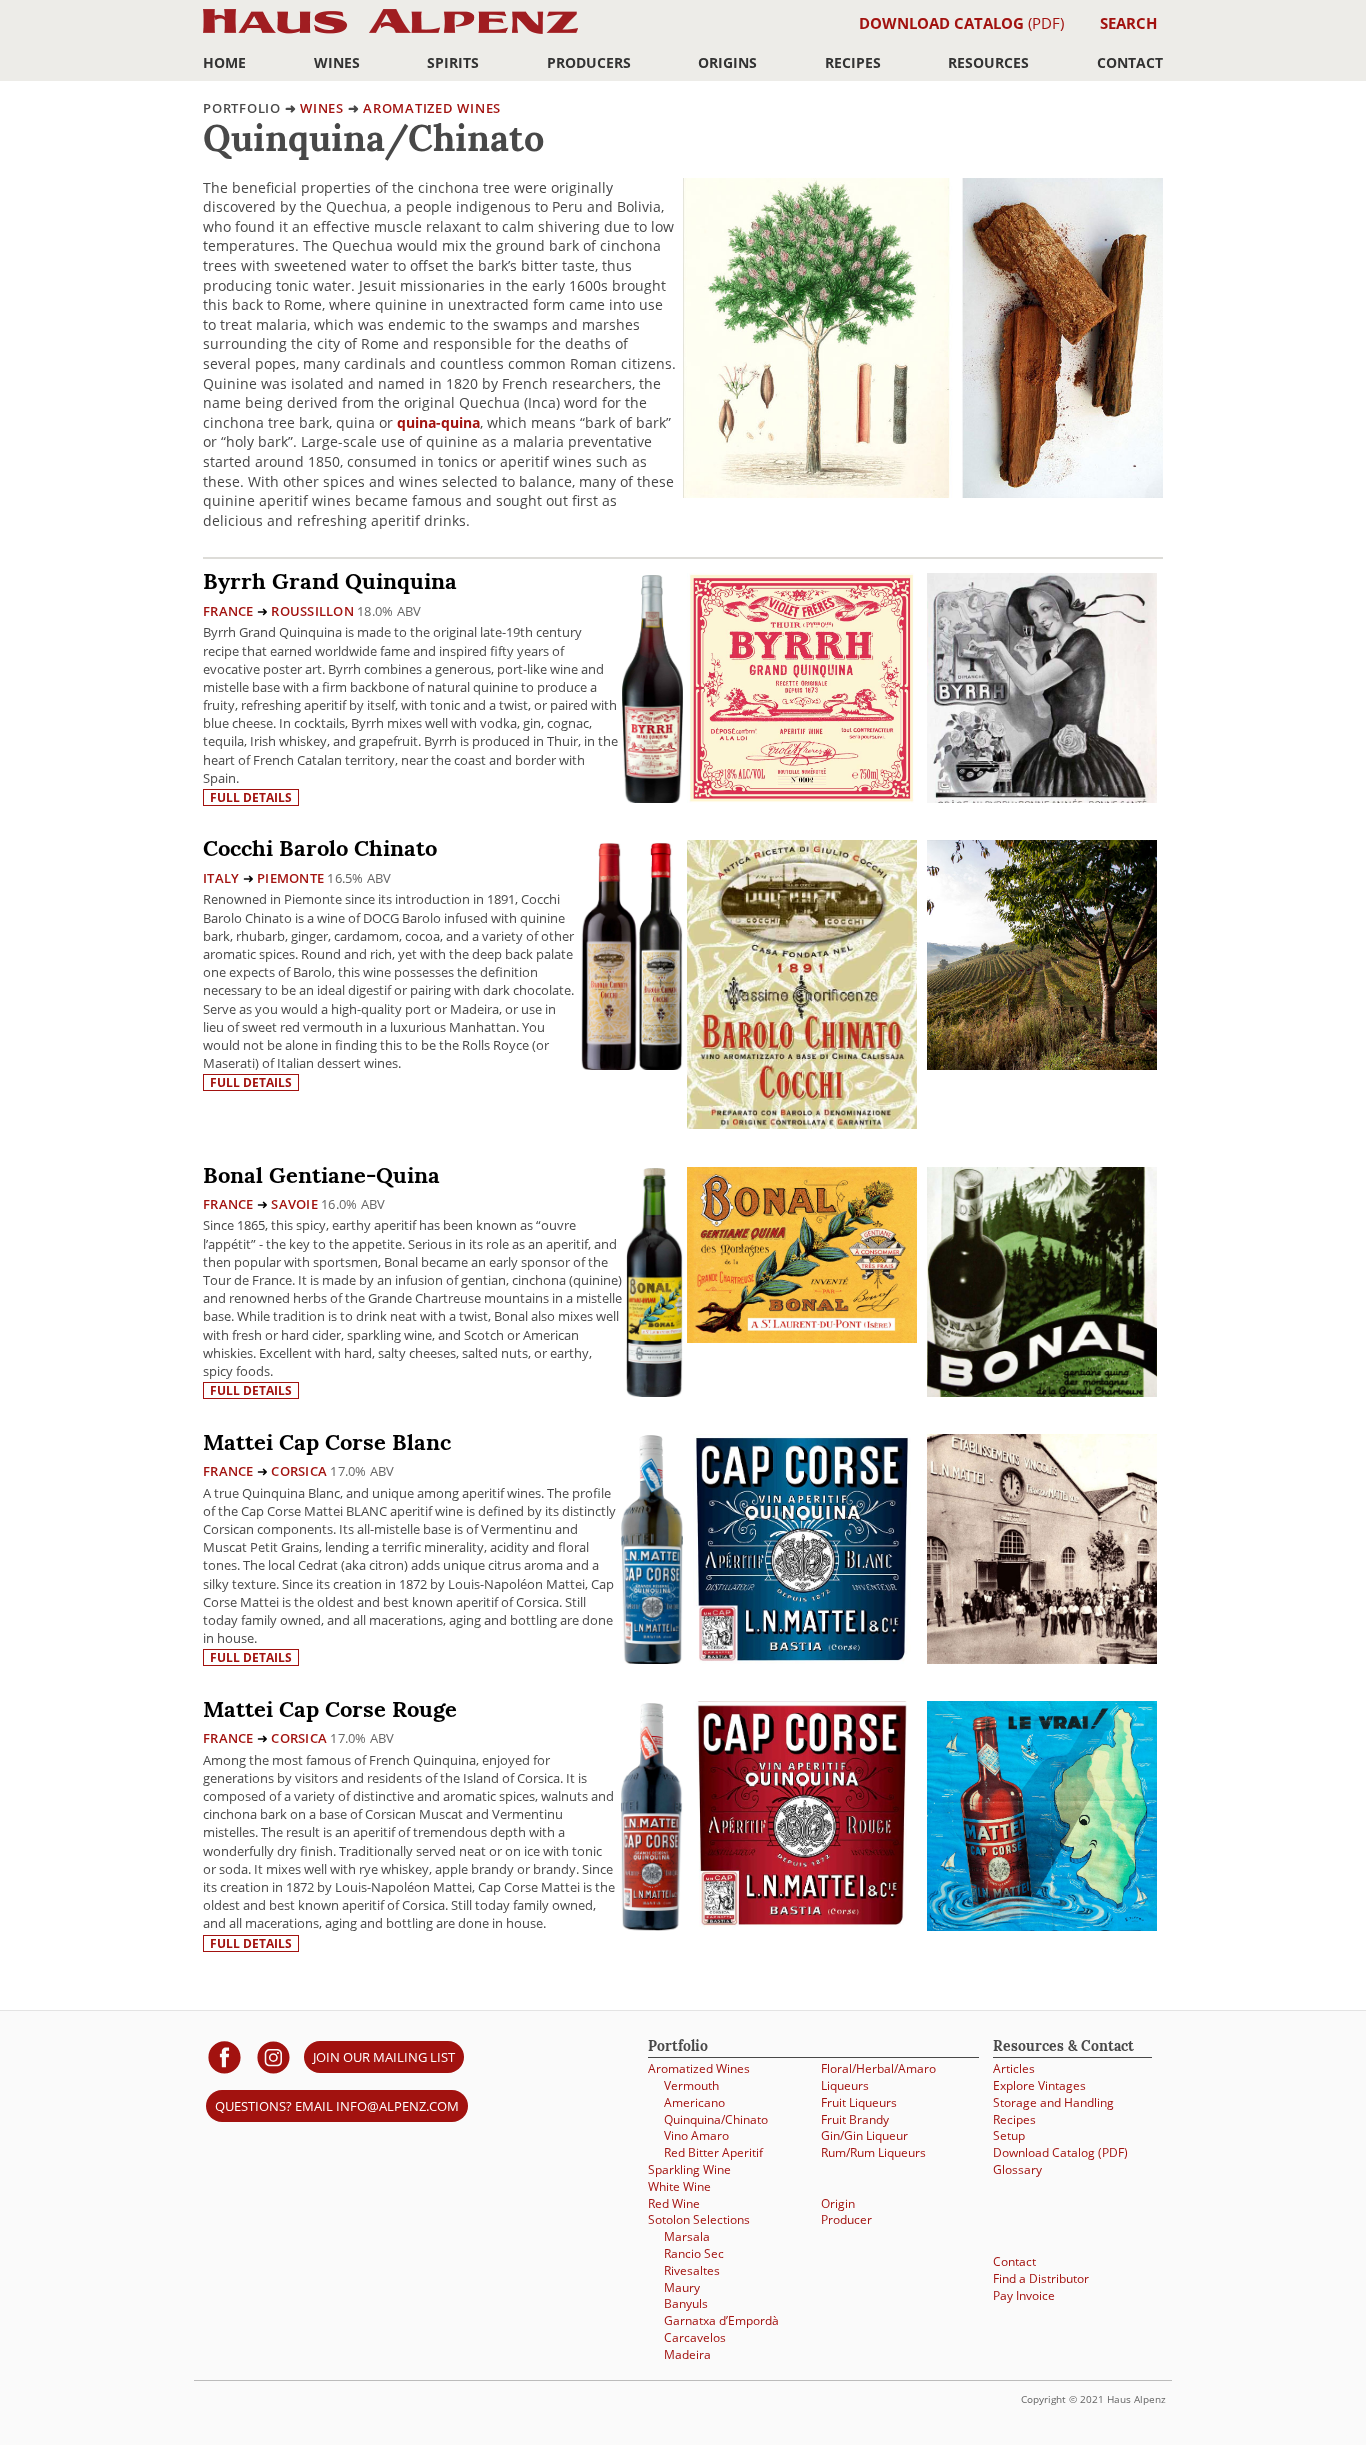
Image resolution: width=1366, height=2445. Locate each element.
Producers (589, 62)
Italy (221, 878)
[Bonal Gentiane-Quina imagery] (1042, 1391)
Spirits (453, 62)
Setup (1009, 2135)
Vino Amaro (696, 2135)
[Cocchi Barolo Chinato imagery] (1042, 1064)
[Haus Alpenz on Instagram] (273, 2056)
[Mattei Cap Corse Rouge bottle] (651, 1815)
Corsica (299, 1471)
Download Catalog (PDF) (1060, 2152)
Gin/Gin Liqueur (864, 2135)
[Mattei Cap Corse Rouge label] (802, 1818)
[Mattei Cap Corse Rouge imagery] (1042, 1925)
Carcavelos (695, 2337)
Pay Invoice (1024, 2295)
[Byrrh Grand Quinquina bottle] (652, 687)
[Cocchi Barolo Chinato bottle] (631, 954)
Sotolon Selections (699, 2219)
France (228, 611)
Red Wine (674, 2203)
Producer (846, 2219)
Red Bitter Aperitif (713, 2152)
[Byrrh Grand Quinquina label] (802, 690)
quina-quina (438, 422)
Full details (251, 797)
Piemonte (290, 878)
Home (224, 62)
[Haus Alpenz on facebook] (224, 2056)
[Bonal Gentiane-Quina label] (802, 1257)
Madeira (687, 2354)
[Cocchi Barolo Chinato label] (802, 987)
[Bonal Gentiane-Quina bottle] (654, 1281)
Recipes (853, 62)
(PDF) (961, 23)
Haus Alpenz (390, 32)
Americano (694, 2102)
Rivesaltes (692, 2270)
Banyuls (686, 2303)
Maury (682, 2287)
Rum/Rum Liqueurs (873, 2152)
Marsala (687, 2236)
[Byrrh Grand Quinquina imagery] (1042, 797)
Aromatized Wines (432, 108)
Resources (988, 62)
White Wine (679, 2186)
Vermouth (691, 2085)
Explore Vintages (1039, 2085)
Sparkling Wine (689, 2169)
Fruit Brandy (855, 2119)
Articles (1014, 2068)
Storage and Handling (1053, 2102)
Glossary (1017, 2169)
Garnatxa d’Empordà (721, 2320)
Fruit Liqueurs (859, 2102)
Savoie (294, 1204)
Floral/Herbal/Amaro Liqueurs (878, 2077)
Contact (1130, 62)
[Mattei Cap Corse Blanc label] (802, 1551)
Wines (337, 62)
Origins (727, 62)
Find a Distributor (1041, 2278)
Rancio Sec (694, 2253)
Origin (838, 2203)
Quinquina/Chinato (716, 2119)
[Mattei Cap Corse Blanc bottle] (652, 1548)
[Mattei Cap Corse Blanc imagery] (1042, 1658)
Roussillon (312, 611)
